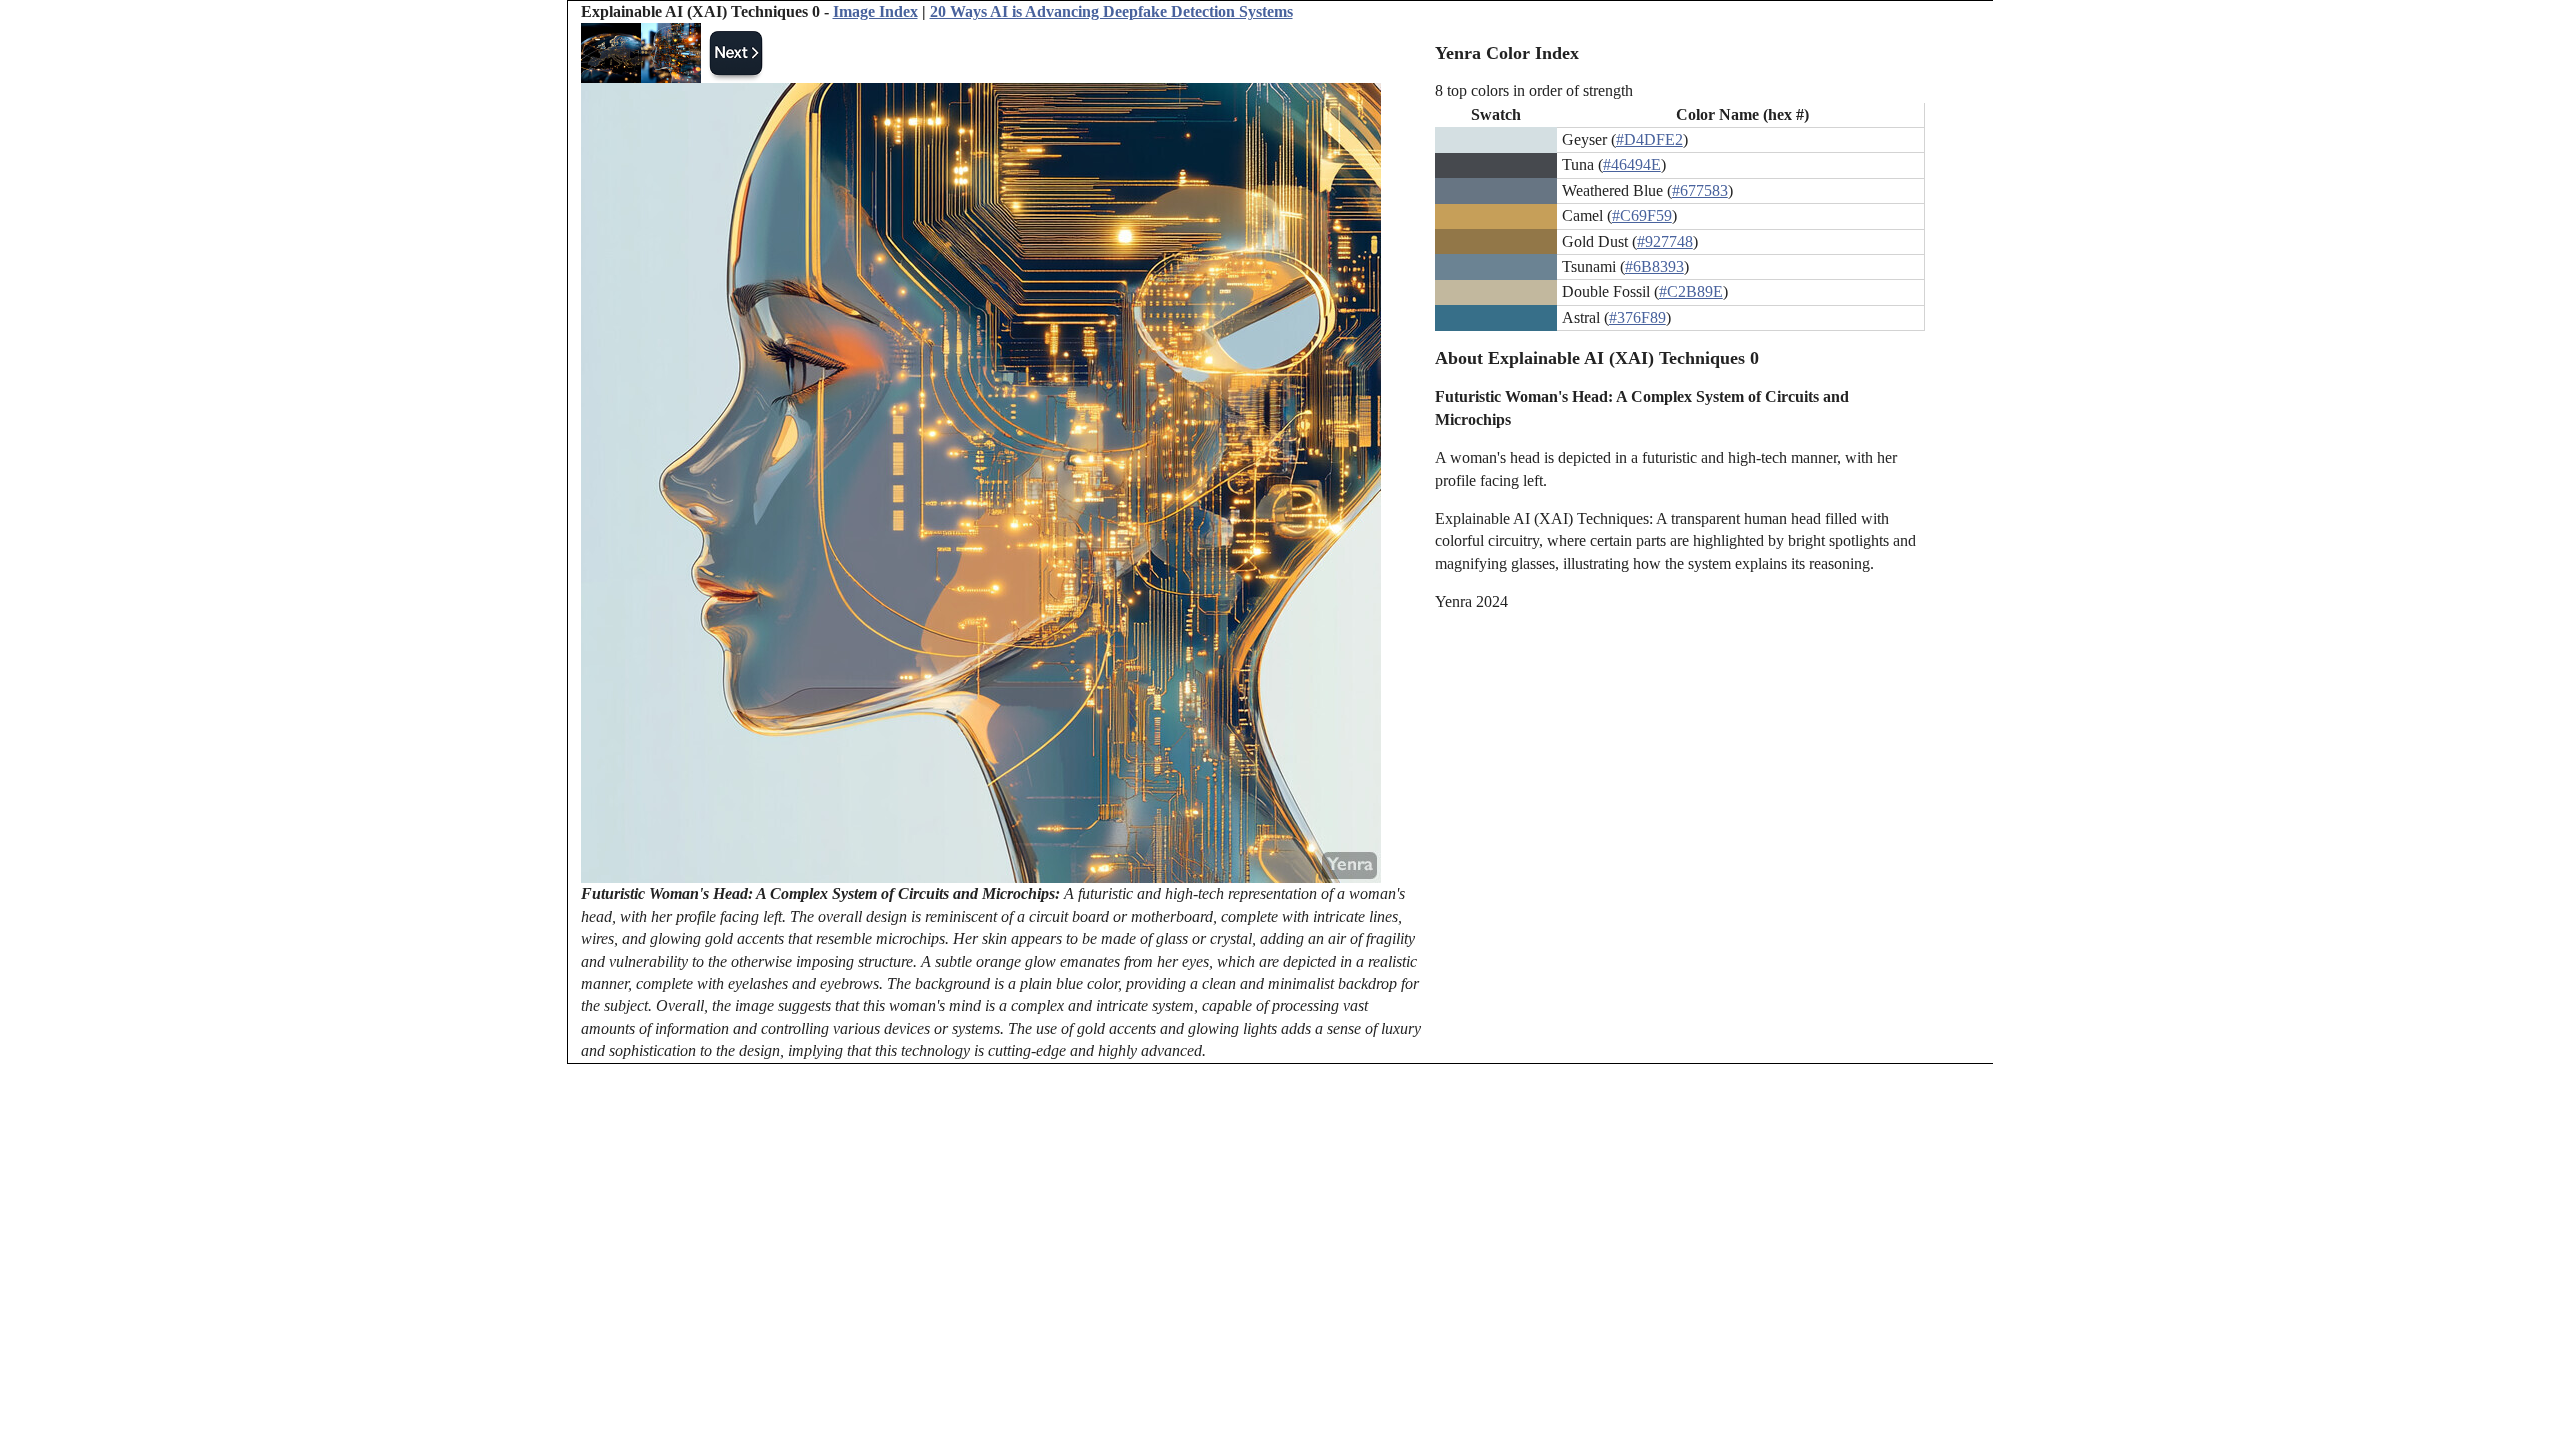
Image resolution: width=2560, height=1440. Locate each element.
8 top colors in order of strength (1534, 90)
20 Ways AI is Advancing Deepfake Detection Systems (1111, 11)
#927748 (1665, 241)
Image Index (875, 11)
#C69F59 (1642, 215)
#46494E (1632, 164)
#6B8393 (1654, 266)
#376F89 (1637, 317)
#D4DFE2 (1649, 139)
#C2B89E (1691, 291)
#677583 (1700, 190)
